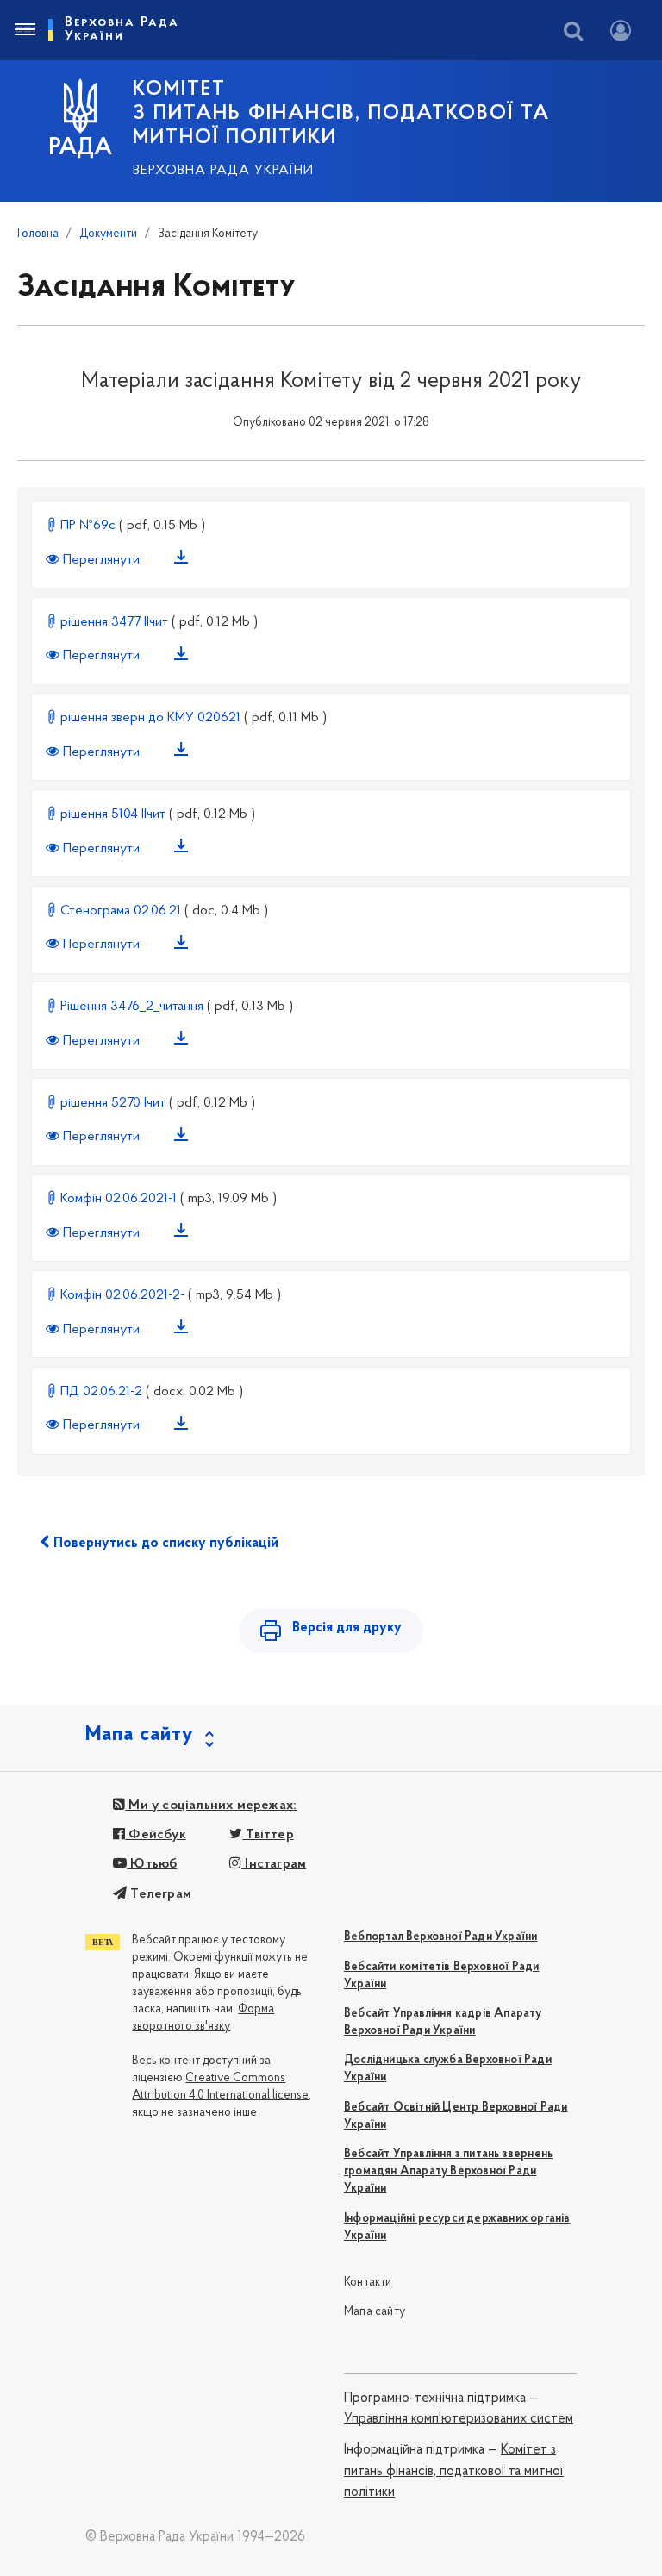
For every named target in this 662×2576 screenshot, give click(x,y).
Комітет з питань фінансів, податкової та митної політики (454, 2471)
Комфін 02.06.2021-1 (119, 1199)
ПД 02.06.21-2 (101, 1392)
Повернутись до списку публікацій (164, 1544)
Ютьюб (152, 1864)
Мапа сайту (375, 2312)
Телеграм (159, 1894)
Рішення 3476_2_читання (132, 1007)
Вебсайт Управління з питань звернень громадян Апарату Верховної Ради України (448, 2171)
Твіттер (268, 1835)
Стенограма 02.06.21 (121, 911)
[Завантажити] (184, 560)
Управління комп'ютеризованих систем (459, 2419)
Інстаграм (274, 1864)
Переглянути (101, 560)
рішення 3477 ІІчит (114, 622)
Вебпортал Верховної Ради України (440, 1937)
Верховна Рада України (223, 171)
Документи (108, 234)
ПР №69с (88, 526)
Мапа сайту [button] (140, 1735)
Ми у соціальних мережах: (211, 1806)
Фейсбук (156, 1835)
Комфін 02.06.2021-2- (122, 1295)
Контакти (368, 2283)
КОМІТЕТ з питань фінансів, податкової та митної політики (341, 114)
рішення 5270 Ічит (113, 1103)
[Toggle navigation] (24, 30)
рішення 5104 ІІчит (113, 814)
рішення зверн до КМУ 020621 (150, 718)
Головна (38, 234)
